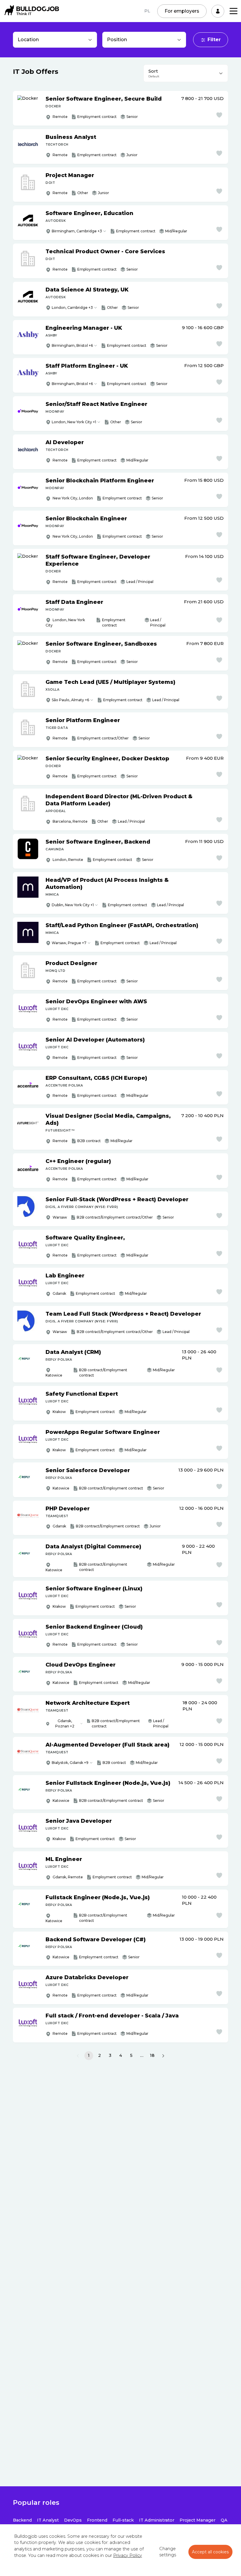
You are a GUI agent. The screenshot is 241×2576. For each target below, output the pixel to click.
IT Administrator (157, 2520)
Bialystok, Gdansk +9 (70, 1763)
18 (152, 2055)
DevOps (73, 2520)
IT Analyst (48, 2520)
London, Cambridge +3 (72, 308)
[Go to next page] (163, 2056)
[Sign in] (218, 11)
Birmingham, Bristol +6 (72, 345)
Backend (22, 2520)
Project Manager (198, 2520)
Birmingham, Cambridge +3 (77, 231)
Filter (214, 40)
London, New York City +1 (74, 422)
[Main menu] (234, 11)
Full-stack (123, 2520)
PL (147, 11)
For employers (182, 11)
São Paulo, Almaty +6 (70, 700)
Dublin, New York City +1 (73, 905)
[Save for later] (219, 115)
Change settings (168, 2552)
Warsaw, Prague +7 (69, 943)
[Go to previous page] (78, 2056)
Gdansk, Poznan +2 (65, 1723)
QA (224, 2520)
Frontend (97, 2520)
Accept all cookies (210, 2552)
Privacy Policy (128, 2555)
